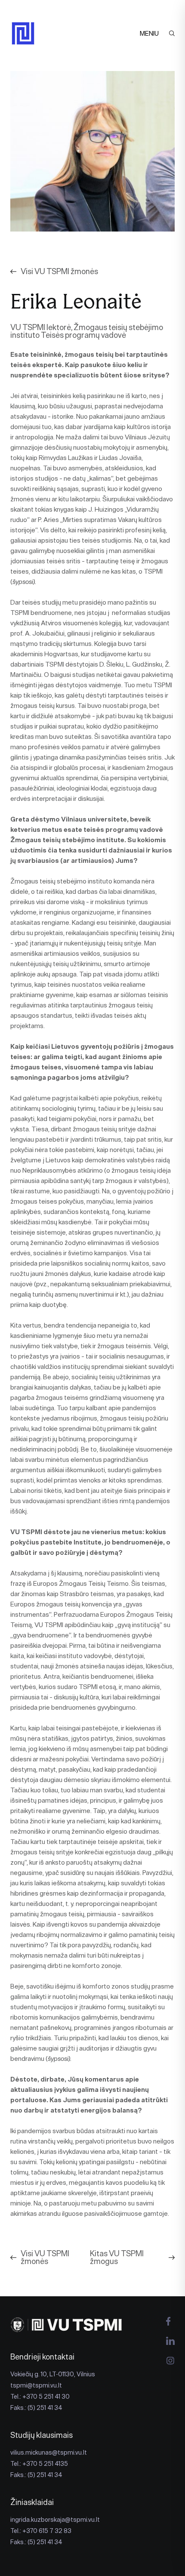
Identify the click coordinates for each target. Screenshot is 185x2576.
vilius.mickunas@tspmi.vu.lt (49, 2452)
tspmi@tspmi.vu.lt (36, 2385)
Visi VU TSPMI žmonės (59, 272)
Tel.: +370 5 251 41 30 (40, 2397)
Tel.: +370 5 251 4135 (39, 2464)
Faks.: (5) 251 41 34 (36, 2408)
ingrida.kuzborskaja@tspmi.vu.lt (55, 2520)
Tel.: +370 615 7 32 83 (41, 2531)
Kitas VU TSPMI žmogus (117, 2258)
